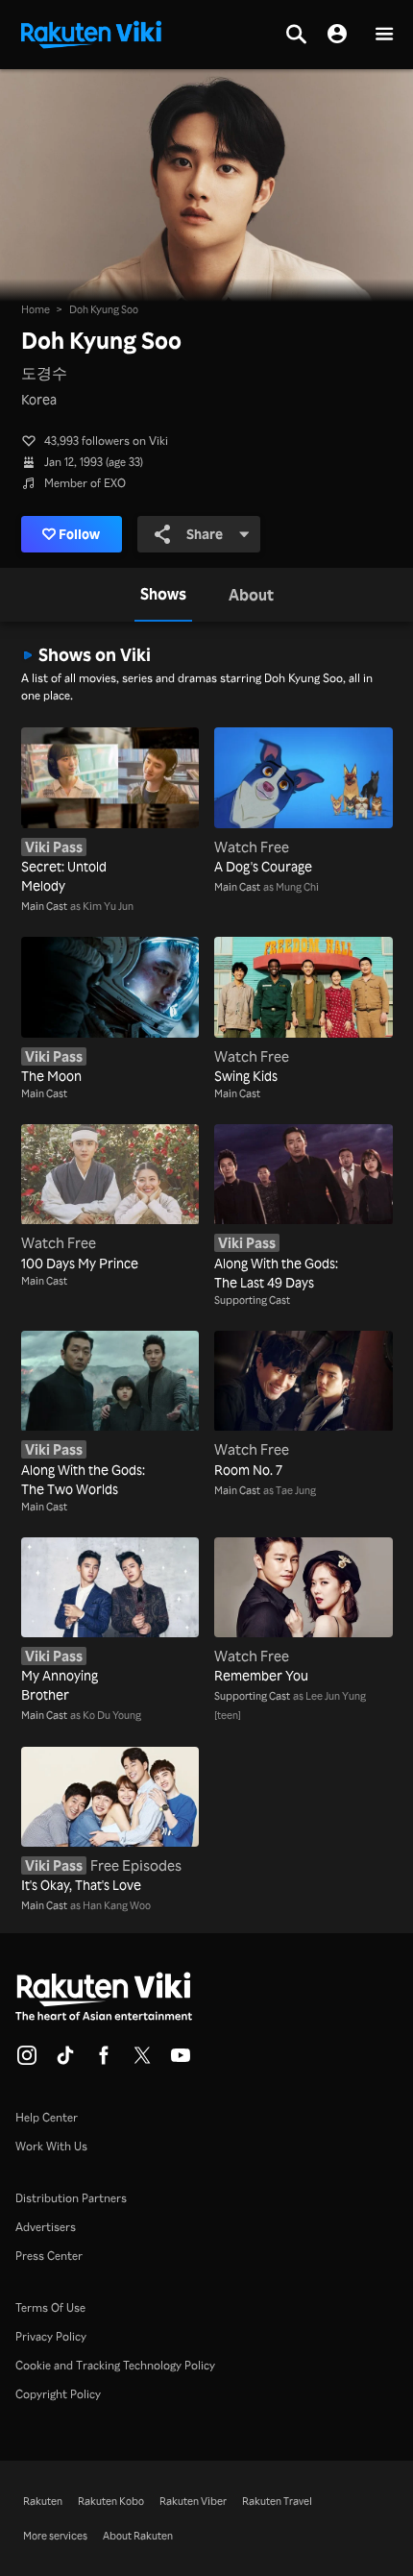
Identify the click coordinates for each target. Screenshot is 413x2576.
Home (36, 309)
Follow (79, 534)
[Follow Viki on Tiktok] (65, 2061)
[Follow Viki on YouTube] (181, 2061)
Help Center (47, 2117)
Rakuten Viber (193, 2501)
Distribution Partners (71, 2198)
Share (205, 534)
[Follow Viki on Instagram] (27, 2061)
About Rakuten (138, 2536)
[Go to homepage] (91, 33)
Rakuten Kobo (111, 2501)
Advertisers (46, 2227)
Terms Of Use (50, 2307)
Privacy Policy (51, 2336)
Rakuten (43, 2501)
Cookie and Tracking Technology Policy (115, 2365)
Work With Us (51, 2146)
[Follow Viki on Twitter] (142, 2061)
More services (55, 2536)
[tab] (163, 595)
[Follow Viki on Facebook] (104, 2061)
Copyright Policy (58, 2394)
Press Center (49, 2256)
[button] (384, 35)
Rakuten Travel (277, 2501)
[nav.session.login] (337, 35)
